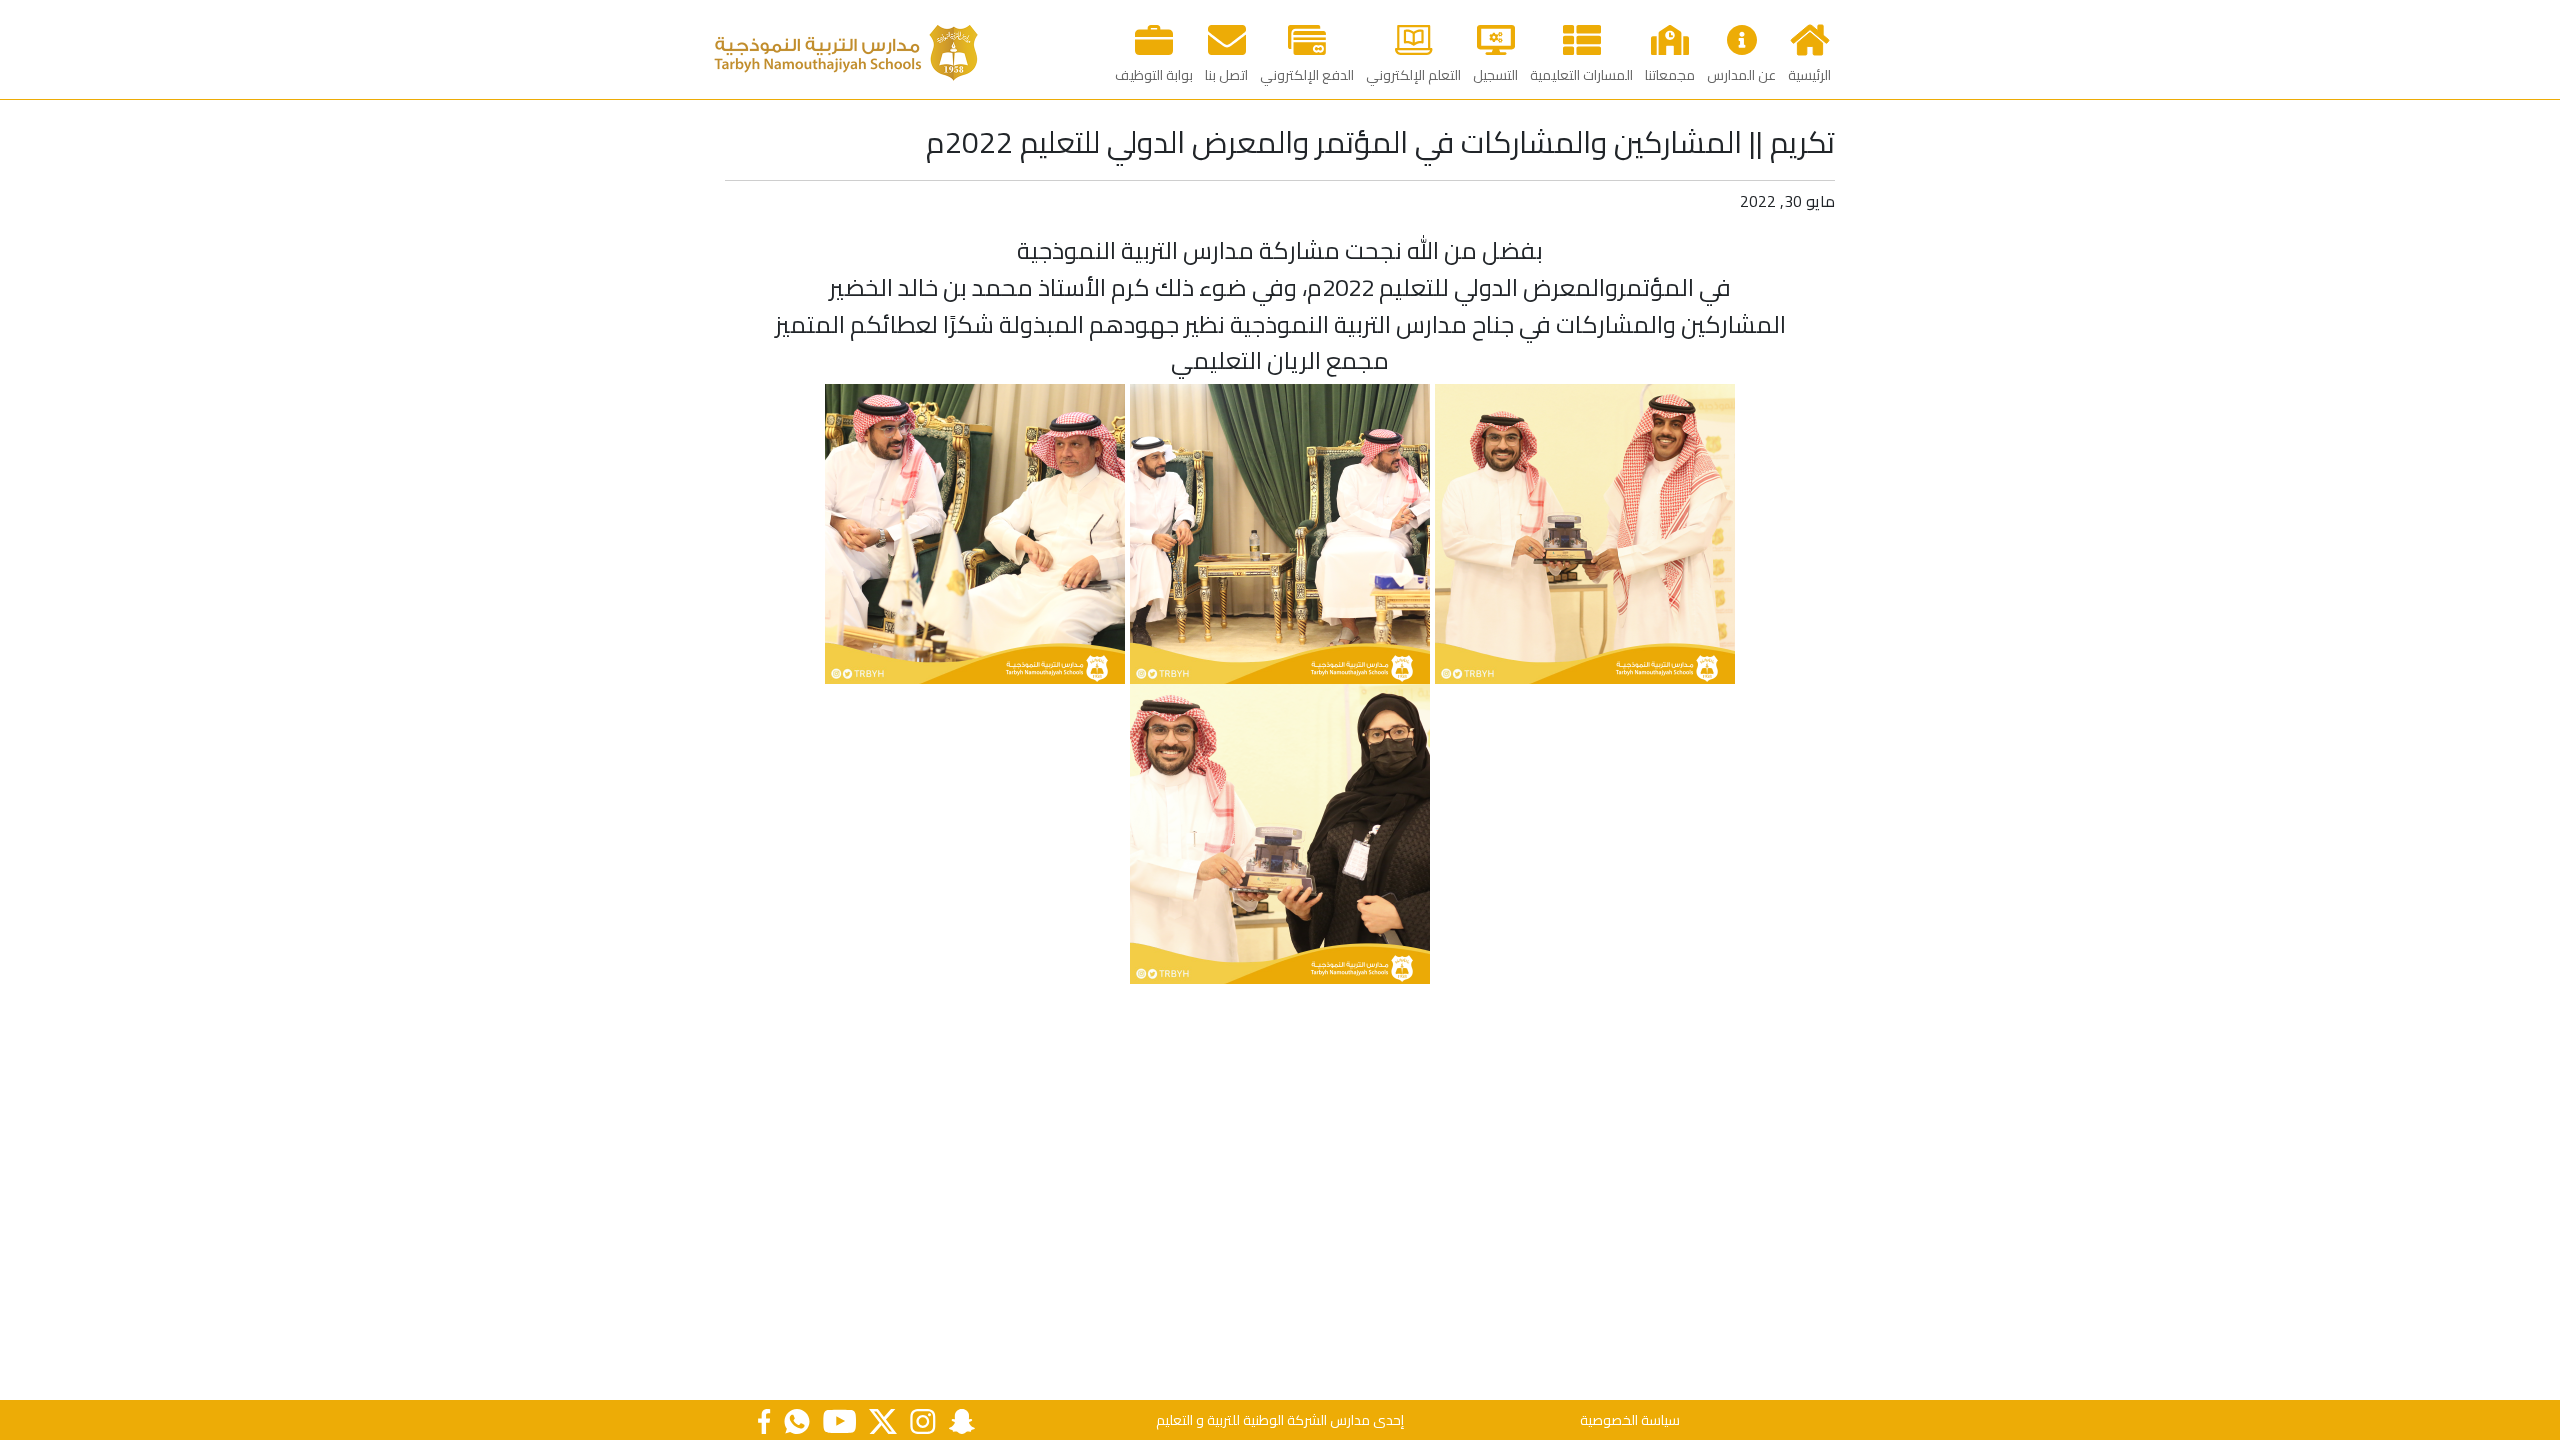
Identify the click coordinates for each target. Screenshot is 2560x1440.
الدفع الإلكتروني (1307, 75)
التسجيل (1495, 75)
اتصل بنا (1226, 75)
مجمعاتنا (1670, 75)
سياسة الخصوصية (1630, 1420)
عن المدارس (1741, 75)
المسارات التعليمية (1581, 75)
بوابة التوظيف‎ (1154, 75)
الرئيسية (1809, 75)
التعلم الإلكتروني (1413, 75)
